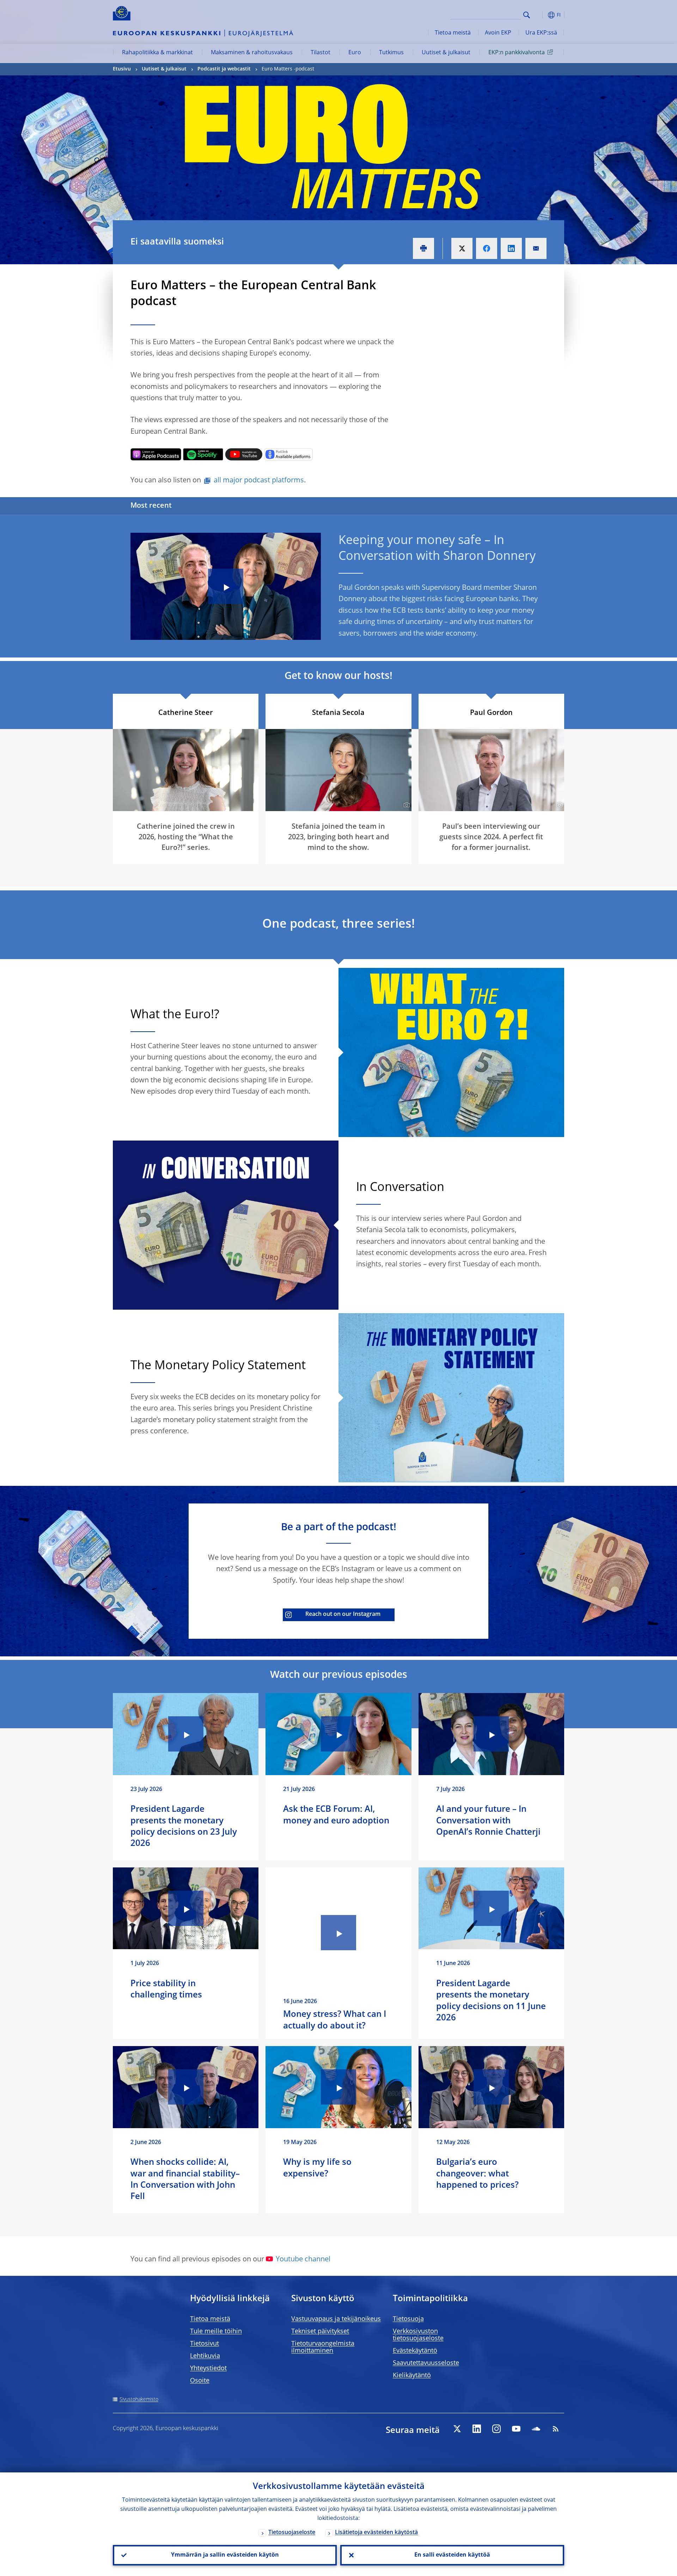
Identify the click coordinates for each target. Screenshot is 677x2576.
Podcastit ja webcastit (224, 69)
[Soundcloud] (536, 2429)
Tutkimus (391, 53)
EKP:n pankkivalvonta (517, 53)
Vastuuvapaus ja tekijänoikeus (336, 2319)
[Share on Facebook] (487, 248)
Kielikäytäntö (412, 2376)
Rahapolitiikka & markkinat (157, 53)
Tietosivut (205, 2344)
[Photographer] (406, 805)
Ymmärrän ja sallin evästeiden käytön (225, 2555)
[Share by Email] (536, 248)
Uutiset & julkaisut (446, 53)
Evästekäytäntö (415, 2351)
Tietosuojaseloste (292, 2533)
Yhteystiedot (208, 2368)
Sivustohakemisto (139, 2399)
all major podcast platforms (259, 481)
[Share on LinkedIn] (511, 248)
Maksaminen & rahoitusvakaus (252, 53)
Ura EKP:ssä (541, 33)
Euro (355, 53)
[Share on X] (462, 248)
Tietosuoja (408, 2319)
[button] (539, 15)
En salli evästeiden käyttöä (452, 2555)
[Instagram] (496, 2429)
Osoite (200, 2381)
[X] (457, 2429)
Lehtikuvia (205, 2356)
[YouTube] (516, 2429)
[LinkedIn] (477, 2429)
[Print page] (423, 248)
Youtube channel (303, 2260)
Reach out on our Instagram (343, 1614)
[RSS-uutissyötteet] (556, 2429)
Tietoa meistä (453, 33)
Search (527, 15)
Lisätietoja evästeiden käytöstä (376, 2533)
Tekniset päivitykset (320, 2331)
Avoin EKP (498, 33)
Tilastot (321, 53)
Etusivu (122, 69)
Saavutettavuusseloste (426, 2363)
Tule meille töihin (216, 2331)
